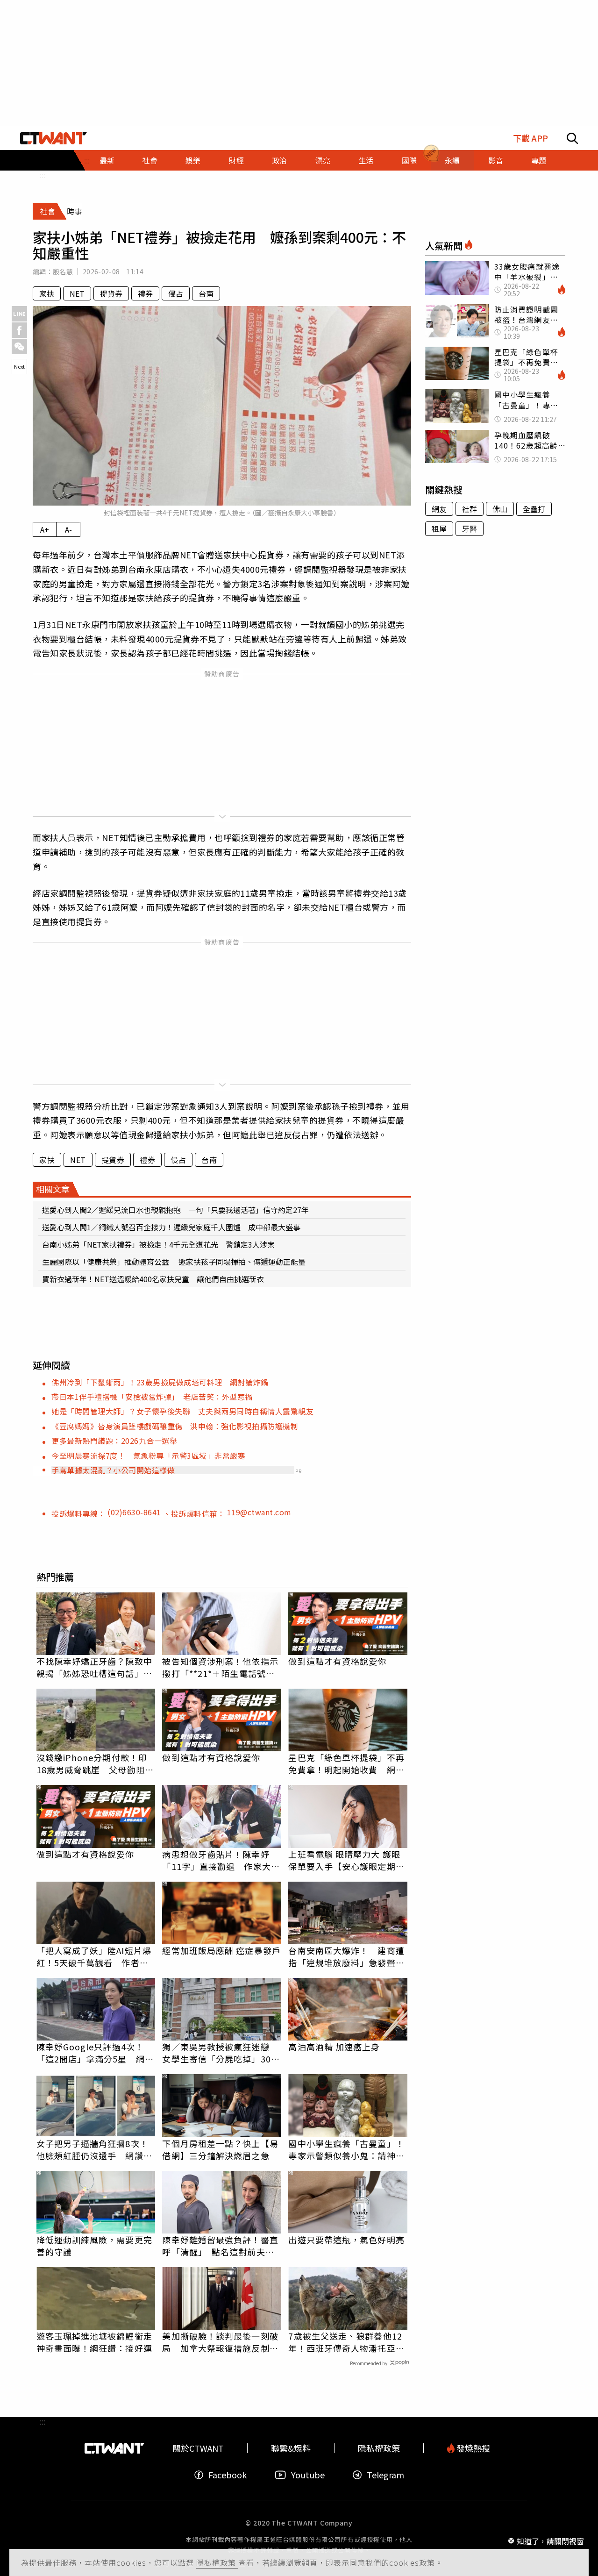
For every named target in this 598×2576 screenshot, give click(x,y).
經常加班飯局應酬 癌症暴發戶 (221, 1950)
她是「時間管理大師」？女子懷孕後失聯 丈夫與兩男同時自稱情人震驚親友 (182, 1411)
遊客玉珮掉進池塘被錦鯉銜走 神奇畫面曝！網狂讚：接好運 (96, 2342)
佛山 (500, 509)
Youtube (308, 2475)
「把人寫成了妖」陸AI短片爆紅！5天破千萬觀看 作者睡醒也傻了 (94, 1956)
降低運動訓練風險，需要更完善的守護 (94, 2246)
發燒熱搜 (472, 2448)
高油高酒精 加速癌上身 (334, 2047)
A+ (45, 529)
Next (19, 366)
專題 (539, 160)
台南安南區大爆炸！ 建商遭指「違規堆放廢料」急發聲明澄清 (346, 1956)
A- (68, 529)
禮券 (145, 293)
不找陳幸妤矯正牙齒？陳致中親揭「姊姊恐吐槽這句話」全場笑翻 (94, 1667)
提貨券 (111, 293)
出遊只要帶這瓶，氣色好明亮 (346, 2240)
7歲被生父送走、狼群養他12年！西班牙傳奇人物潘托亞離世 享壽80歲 (346, 2342)
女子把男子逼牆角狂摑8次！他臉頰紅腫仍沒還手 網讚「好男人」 (93, 2149)
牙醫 (470, 528)
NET (77, 293)
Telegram (385, 2475)
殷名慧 (63, 271)
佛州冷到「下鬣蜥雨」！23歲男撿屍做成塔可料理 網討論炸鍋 (160, 1382)
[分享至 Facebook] (19, 330)
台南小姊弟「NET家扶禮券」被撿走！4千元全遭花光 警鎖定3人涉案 (158, 1244)
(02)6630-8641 (135, 1512)
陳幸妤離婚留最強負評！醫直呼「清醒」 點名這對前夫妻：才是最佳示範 (220, 2246)
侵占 (176, 293)
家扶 (47, 293)
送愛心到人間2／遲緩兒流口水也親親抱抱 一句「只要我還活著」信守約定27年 (175, 1210)
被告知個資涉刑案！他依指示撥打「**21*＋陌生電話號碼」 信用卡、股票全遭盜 (222, 1667)
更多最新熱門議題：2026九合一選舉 (114, 1441)
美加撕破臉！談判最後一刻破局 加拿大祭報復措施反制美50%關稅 (220, 2342)
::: (43, 175)
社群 (470, 509)
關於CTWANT (198, 2448)
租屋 (439, 528)
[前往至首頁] (53, 138)
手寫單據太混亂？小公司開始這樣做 (113, 1470)
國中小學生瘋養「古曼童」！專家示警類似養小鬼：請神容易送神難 (346, 2149)
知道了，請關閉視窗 (550, 2540)
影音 (496, 160)
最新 (107, 160)
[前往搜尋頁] (572, 138)
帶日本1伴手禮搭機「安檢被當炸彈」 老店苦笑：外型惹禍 (152, 1397)
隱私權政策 (217, 2562)
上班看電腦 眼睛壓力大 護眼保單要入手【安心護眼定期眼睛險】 (346, 1860)
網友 (439, 509)
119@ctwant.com (259, 1512)
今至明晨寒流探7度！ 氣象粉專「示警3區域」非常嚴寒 (148, 1456)
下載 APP (530, 138)
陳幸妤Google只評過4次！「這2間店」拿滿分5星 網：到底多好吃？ (95, 2053)
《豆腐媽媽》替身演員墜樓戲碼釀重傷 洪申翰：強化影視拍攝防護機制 (175, 1426)
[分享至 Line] (19, 314)
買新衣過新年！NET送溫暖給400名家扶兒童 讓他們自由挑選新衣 (153, 1279)
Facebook (228, 2475)
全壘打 (534, 509)
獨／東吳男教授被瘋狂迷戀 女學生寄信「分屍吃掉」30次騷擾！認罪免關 (221, 2053)
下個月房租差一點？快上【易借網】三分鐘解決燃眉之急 (220, 2149)
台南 (206, 293)
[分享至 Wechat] (19, 346)
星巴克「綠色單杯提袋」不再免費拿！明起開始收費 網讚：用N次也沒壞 (346, 1763)
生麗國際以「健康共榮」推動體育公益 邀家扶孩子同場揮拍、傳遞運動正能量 (174, 1262)
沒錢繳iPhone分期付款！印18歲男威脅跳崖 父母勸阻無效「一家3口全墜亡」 (95, 1763)
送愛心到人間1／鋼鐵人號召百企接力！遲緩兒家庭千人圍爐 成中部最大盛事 (171, 1227)
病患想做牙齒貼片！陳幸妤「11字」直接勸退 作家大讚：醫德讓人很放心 (216, 1860)
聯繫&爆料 (291, 2448)
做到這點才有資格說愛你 (337, 1661)
